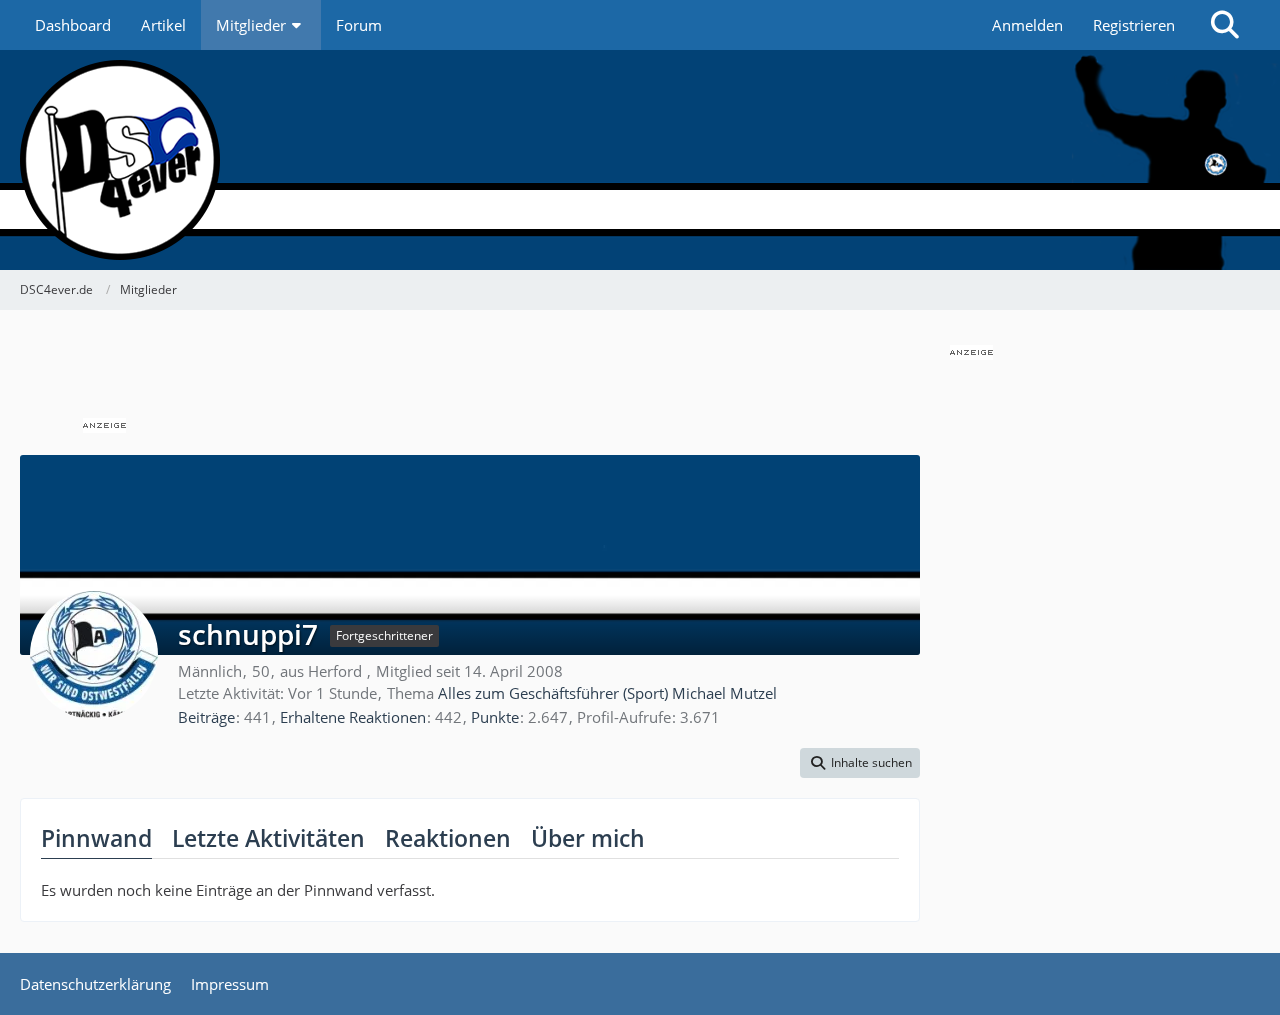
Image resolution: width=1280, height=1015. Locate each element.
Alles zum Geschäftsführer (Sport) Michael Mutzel (607, 693)
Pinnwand (96, 838)
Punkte (495, 717)
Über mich (588, 838)
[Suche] (1225, 25)
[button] (860, 763)
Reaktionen (448, 838)
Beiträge (206, 717)
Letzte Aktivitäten (268, 838)
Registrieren (1134, 25)
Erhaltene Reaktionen (353, 717)
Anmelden (1027, 25)
